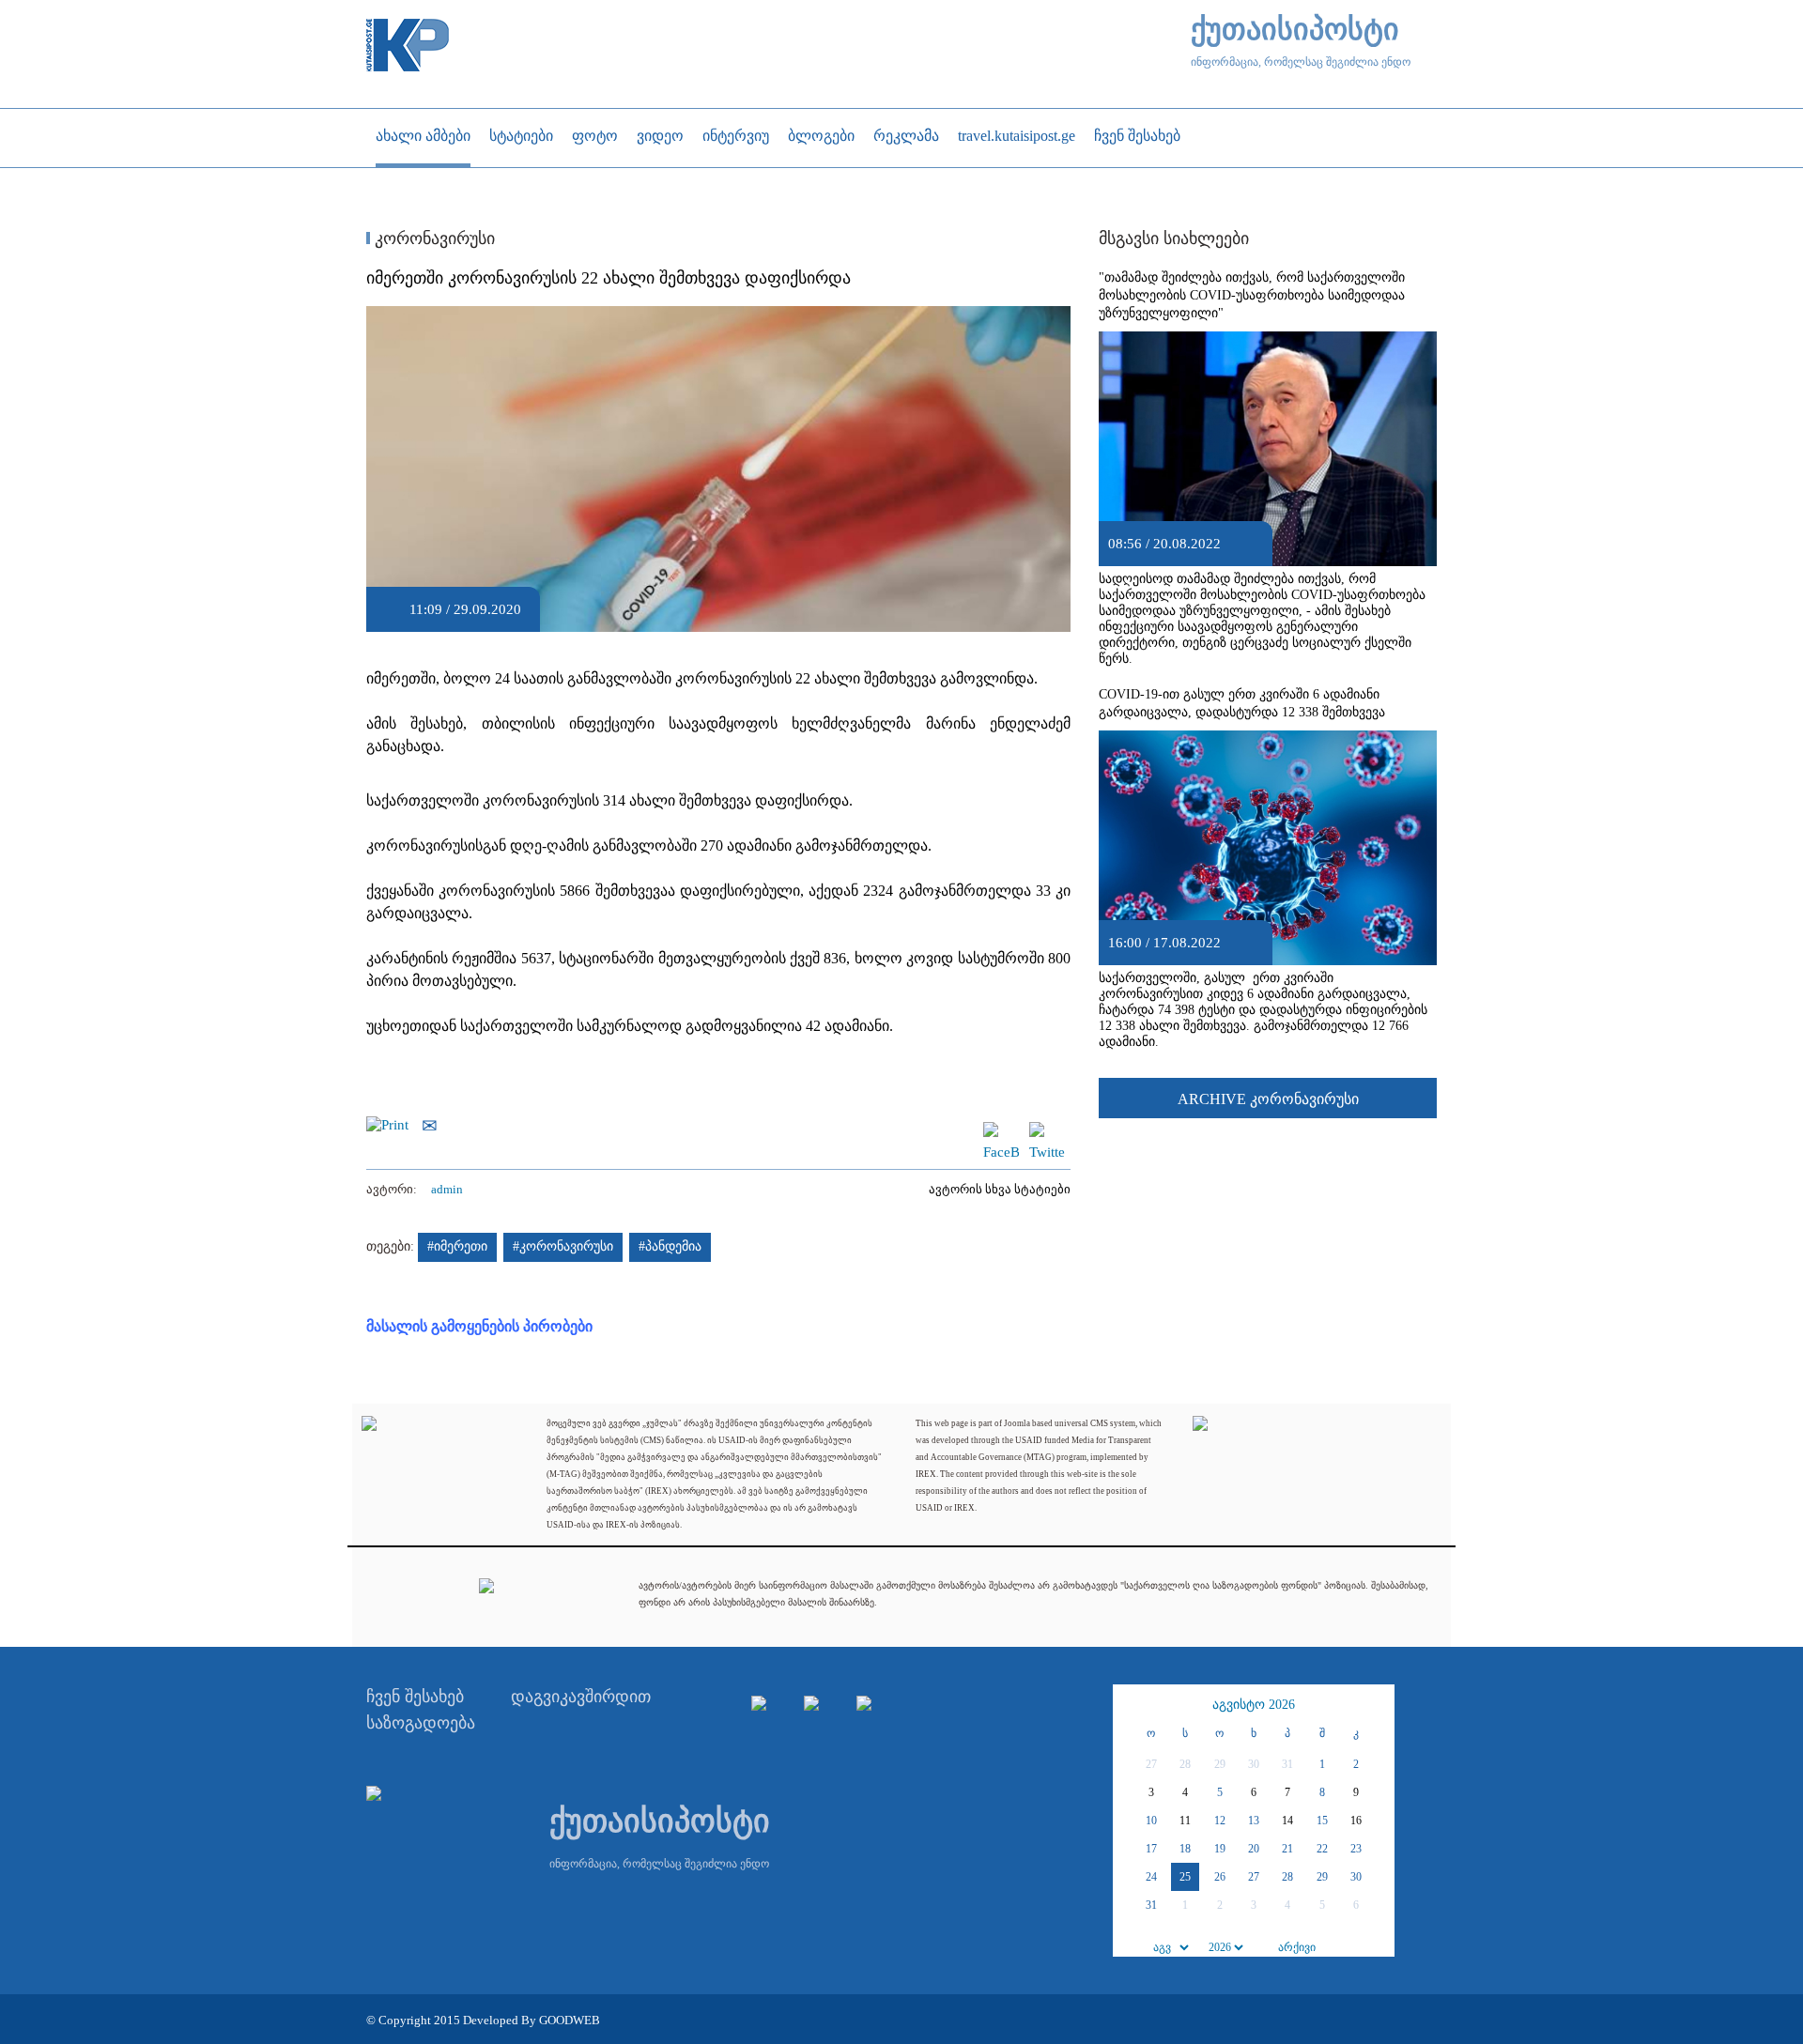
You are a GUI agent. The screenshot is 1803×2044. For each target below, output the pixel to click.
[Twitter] (1047, 1130)
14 (1287, 1821)
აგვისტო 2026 (1254, 1705)
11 (1185, 1821)
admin (447, 1189)
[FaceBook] (1001, 1130)
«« (1130, 1705)
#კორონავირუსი (563, 1246)
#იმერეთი (457, 1246)
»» (1378, 1705)
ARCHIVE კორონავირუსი (1268, 1099)
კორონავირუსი (432, 238)
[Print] (392, 1124)
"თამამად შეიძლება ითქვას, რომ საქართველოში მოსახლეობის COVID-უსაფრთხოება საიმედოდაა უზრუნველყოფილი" (1252, 295)
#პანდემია (670, 1246)
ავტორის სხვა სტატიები (1000, 1189)
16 (1356, 1821)
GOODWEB (570, 2020)
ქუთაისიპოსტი (1295, 30)
